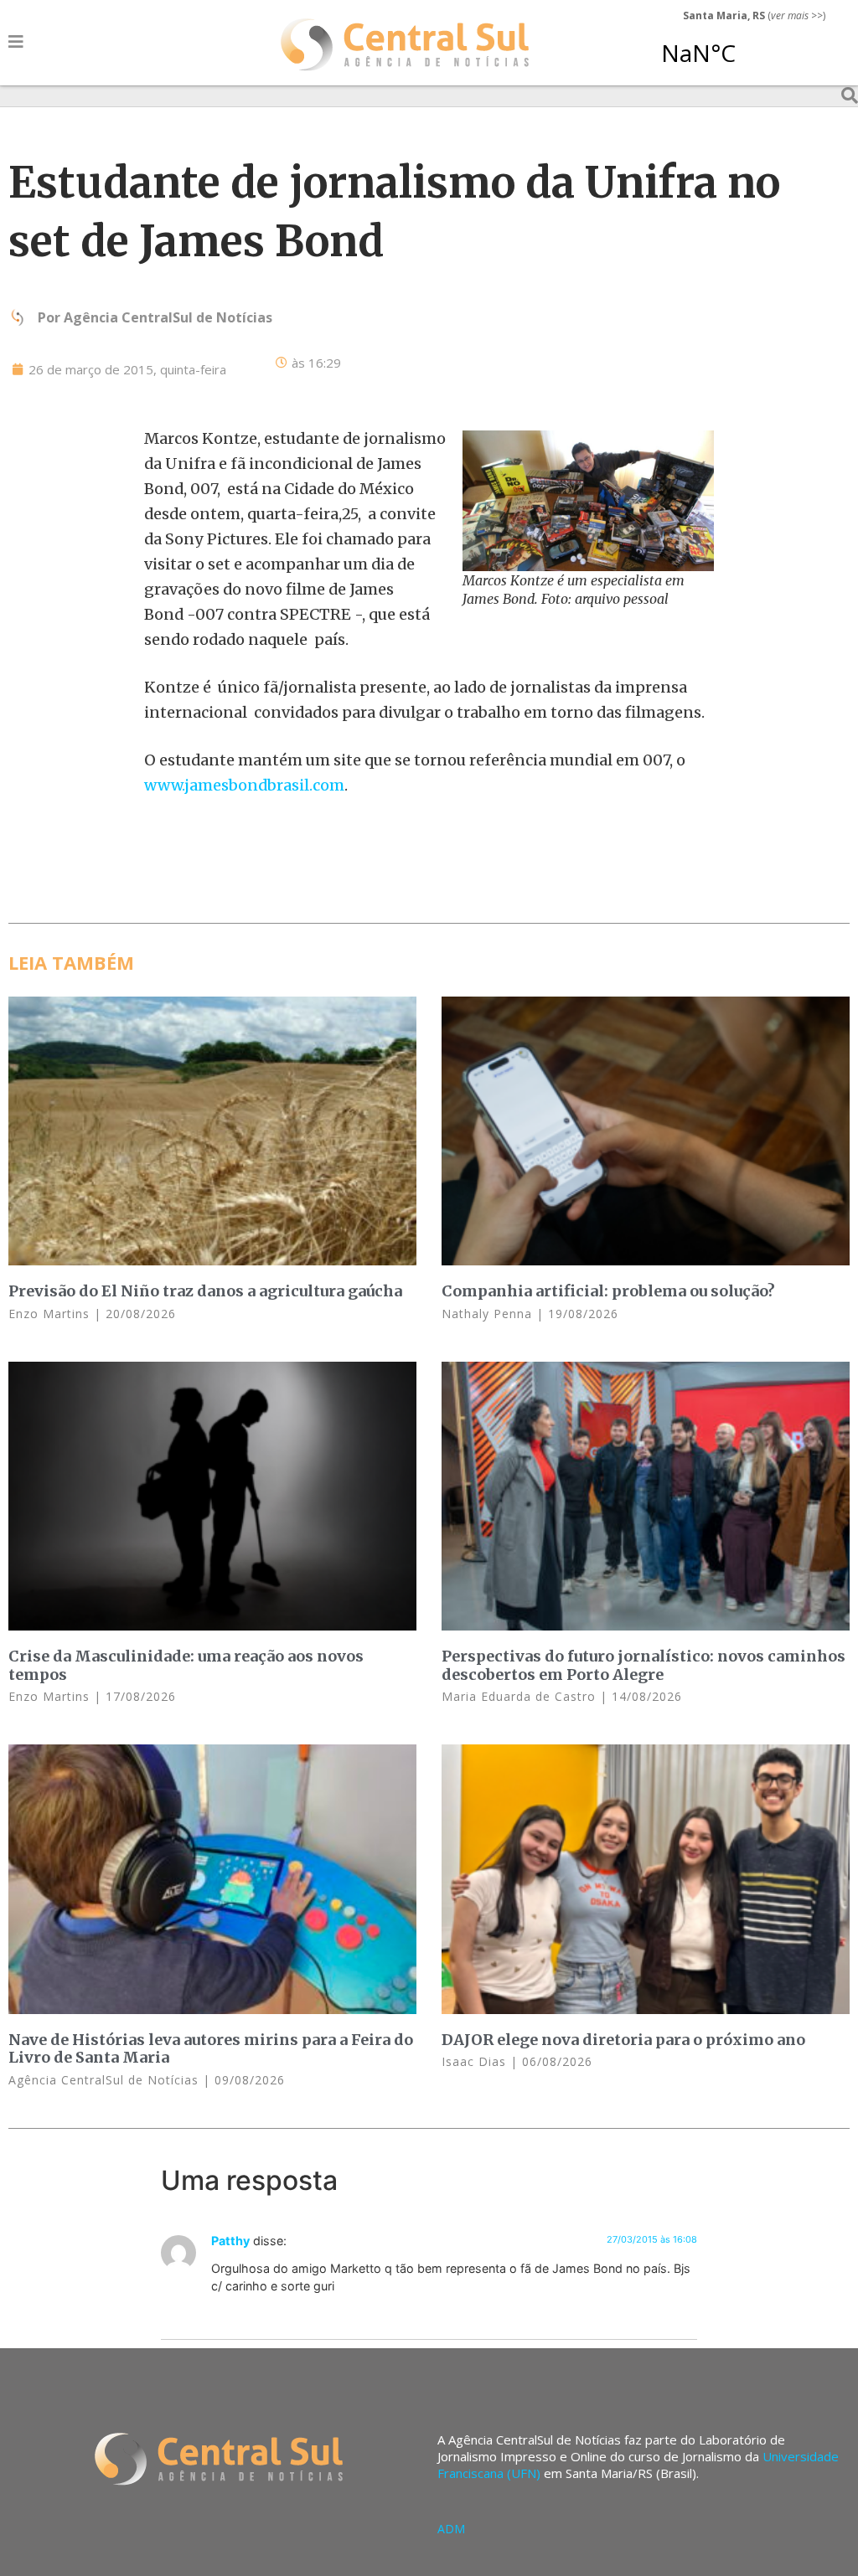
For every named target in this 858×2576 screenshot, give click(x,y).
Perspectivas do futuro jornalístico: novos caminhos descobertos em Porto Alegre (643, 1665)
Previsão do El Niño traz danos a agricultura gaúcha (205, 1291)
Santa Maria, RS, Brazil (747, 45)
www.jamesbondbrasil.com (244, 785)
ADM (451, 2529)
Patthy (230, 2241)
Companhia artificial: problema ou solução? (608, 1291)
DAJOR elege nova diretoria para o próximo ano (623, 2040)
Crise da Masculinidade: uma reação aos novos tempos (186, 1665)
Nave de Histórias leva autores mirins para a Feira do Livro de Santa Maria (211, 2049)
